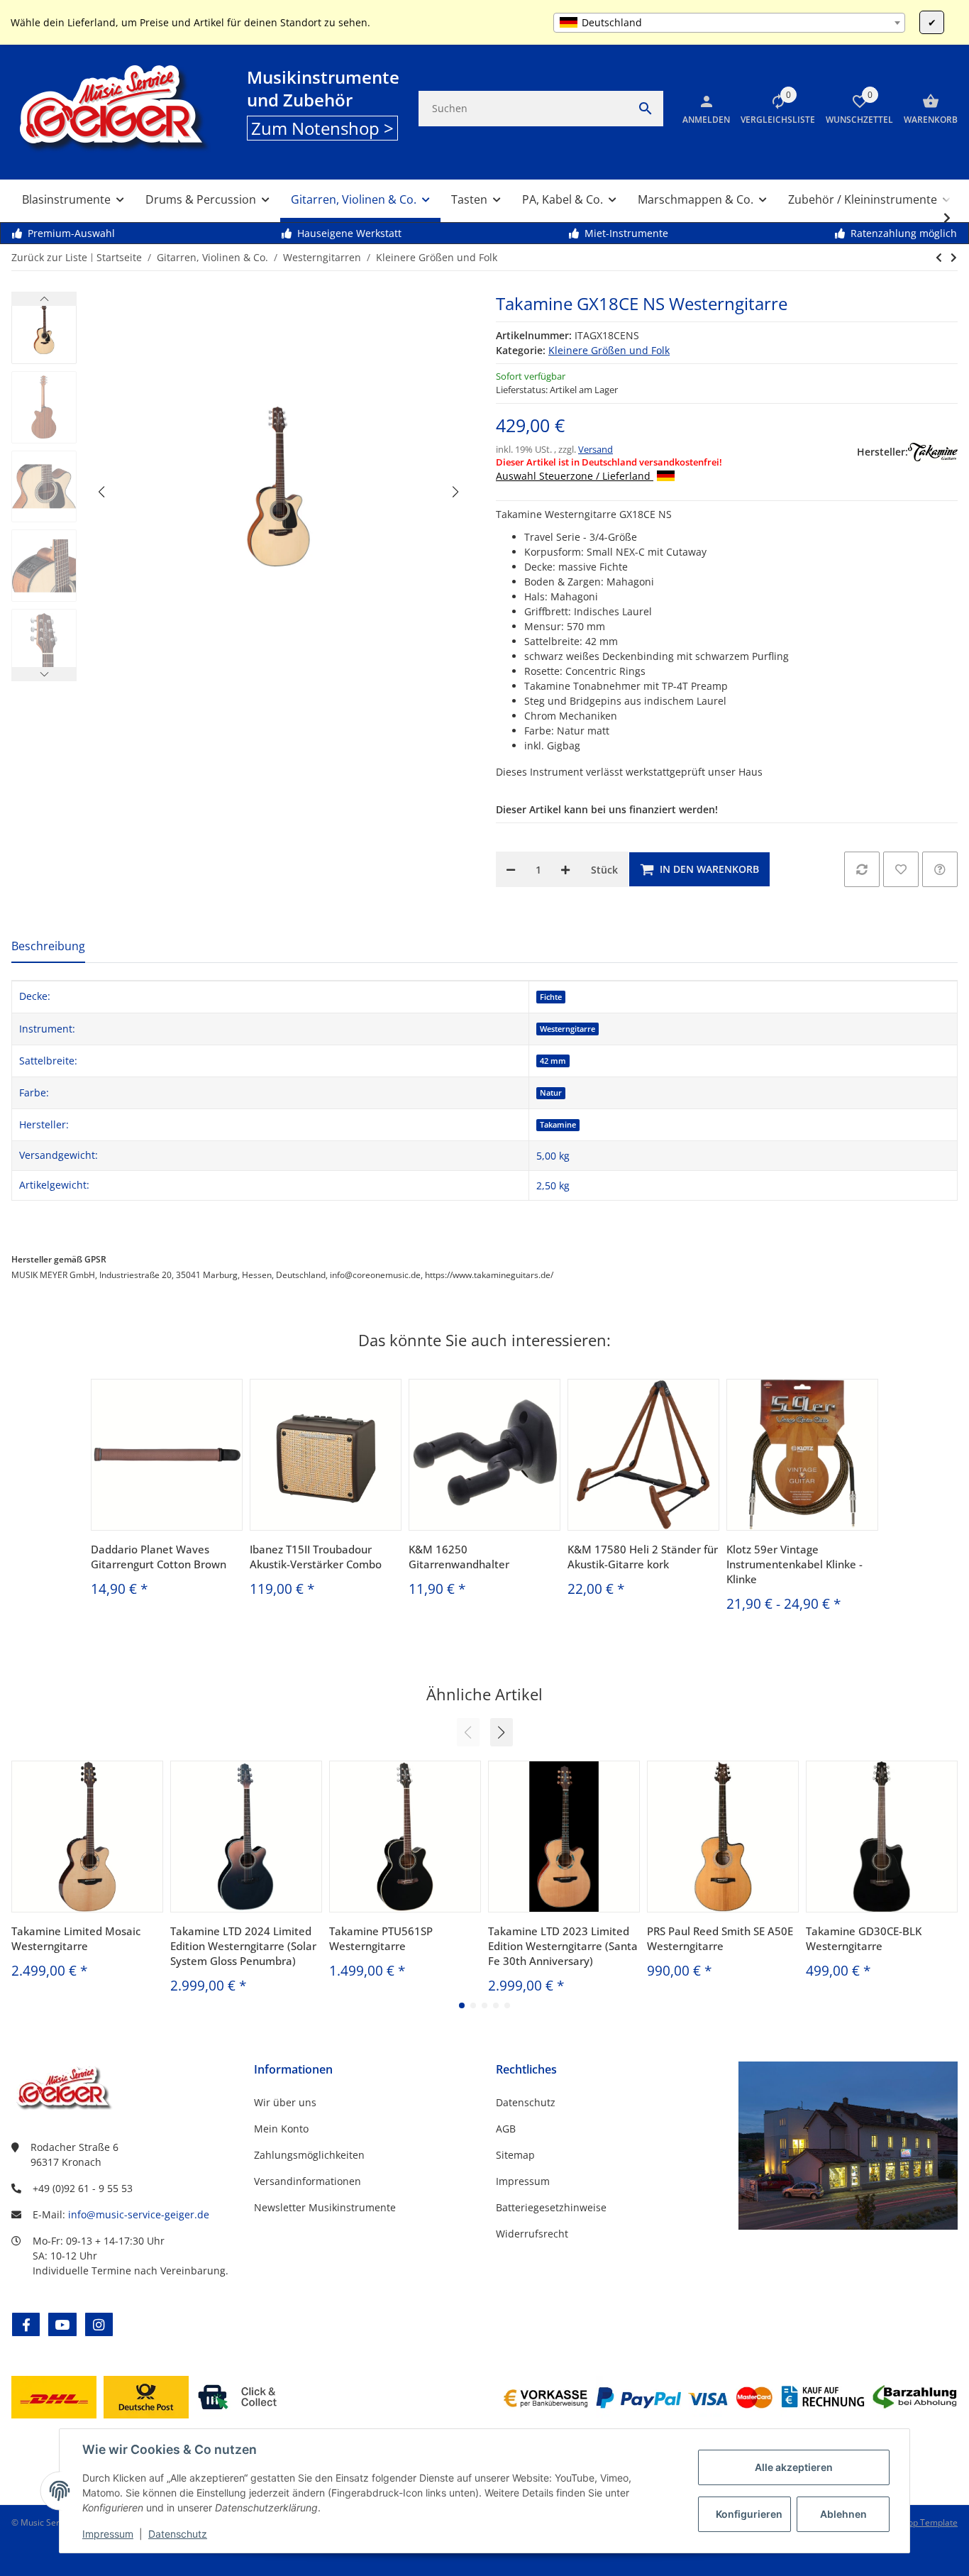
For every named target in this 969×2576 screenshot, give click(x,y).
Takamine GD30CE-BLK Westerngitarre (864, 1938)
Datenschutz (178, 2534)
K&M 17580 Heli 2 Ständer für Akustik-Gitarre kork (643, 1557)
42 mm (553, 1061)
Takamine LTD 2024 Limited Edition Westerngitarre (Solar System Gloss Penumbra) (243, 1946)
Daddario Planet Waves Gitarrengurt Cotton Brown (159, 1557)
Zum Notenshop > (322, 128)
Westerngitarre (567, 1029)
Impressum (108, 2534)
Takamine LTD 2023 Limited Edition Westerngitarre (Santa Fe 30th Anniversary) (563, 1946)
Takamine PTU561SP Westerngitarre (381, 1938)
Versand (596, 449)
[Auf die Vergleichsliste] (862, 869)
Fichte (551, 997)
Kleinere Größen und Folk (609, 350)
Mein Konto (281, 2129)
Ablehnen (843, 2514)
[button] (773, 109)
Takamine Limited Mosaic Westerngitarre (76, 1938)
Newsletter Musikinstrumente (325, 2207)
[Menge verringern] (511, 869)
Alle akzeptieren (794, 2467)
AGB (506, 2129)
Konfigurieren (749, 2514)
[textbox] (729, 23)
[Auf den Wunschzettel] (901, 869)
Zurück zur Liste (49, 257)
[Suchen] (646, 109)
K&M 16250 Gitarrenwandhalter (459, 1557)
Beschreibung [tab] (48, 946)
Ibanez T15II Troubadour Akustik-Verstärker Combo (316, 1557)
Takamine (558, 1125)
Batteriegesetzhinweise (551, 2207)
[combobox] (729, 23)
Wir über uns (285, 2102)
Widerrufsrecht (532, 2234)
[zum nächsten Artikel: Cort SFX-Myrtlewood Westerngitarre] (939, 258)
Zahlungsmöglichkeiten (309, 2155)
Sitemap (515, 2155)
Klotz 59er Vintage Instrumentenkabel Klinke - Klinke (794, 1564)
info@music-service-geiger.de (139, 2214)
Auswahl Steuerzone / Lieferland (575, 476)
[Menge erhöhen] (565, 869)
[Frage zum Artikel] (940, 869)
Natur (551, 1093)
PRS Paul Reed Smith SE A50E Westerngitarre (720, 1938)
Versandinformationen (308, 2181)
